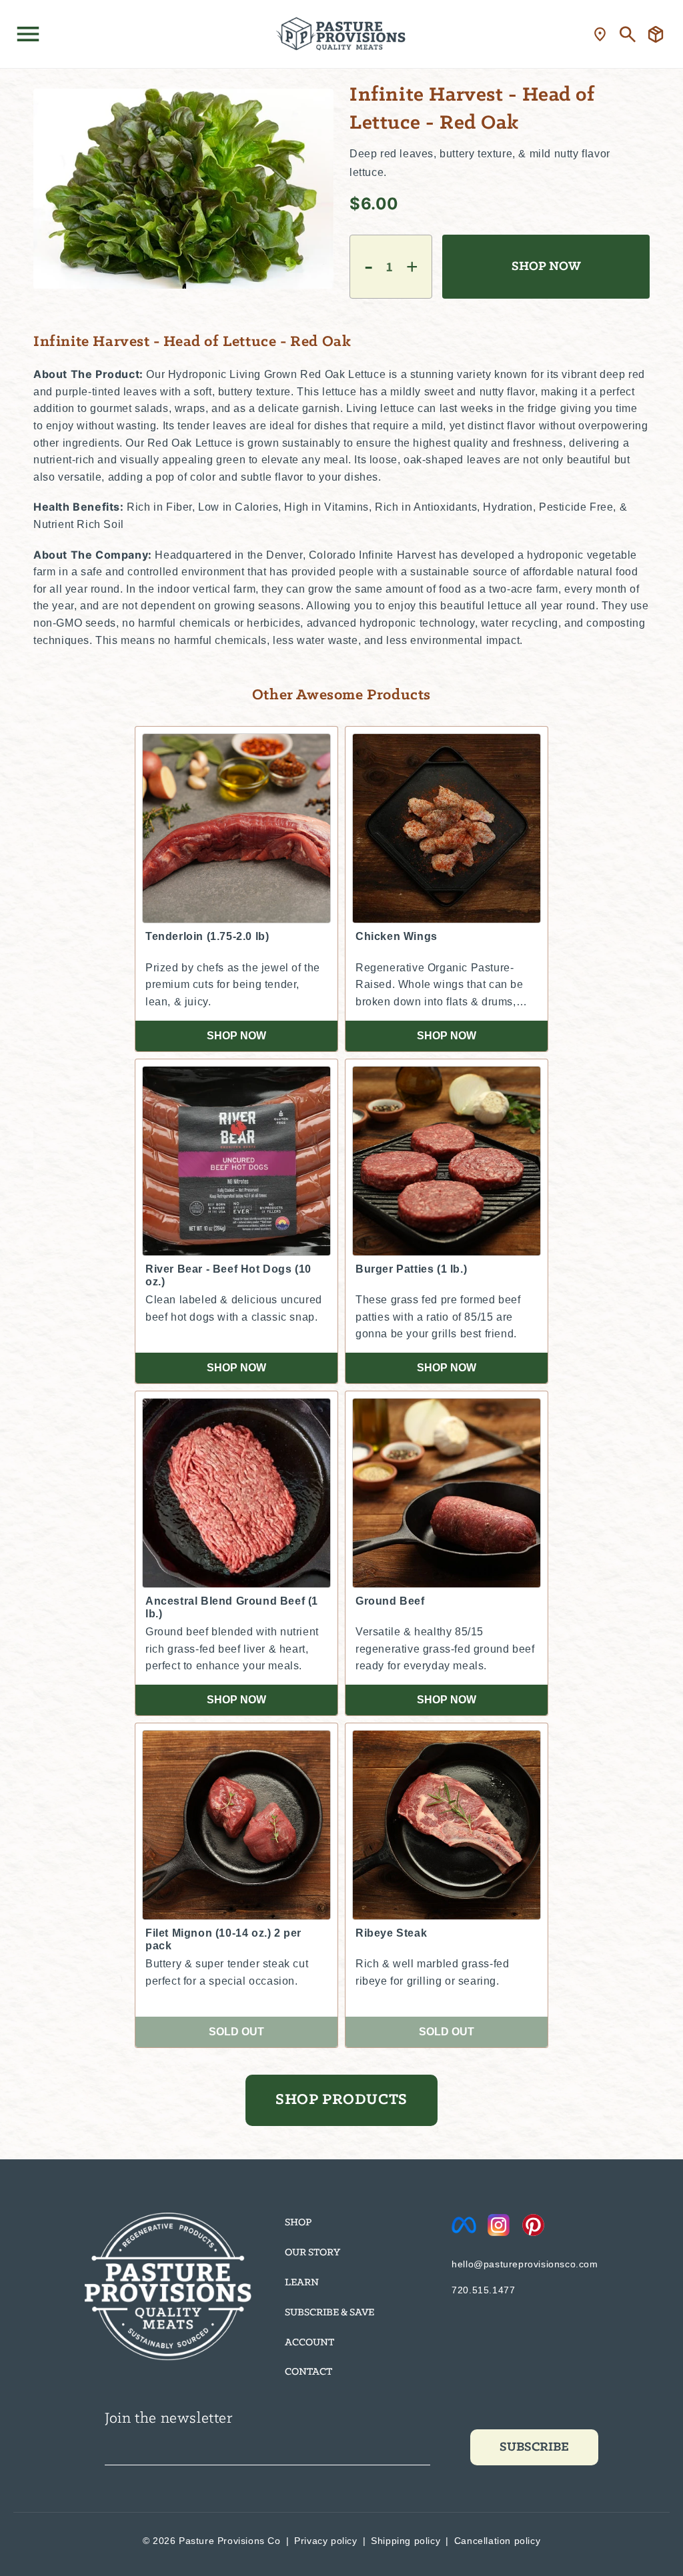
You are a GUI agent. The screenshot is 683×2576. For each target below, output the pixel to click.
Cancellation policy (497, 2541)
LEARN (302, 2283)
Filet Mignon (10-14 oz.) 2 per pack (223, 1939)
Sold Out (236, 2032)
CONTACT (308, 2372)
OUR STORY (312, 2253)
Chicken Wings (397, 936)
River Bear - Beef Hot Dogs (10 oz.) (228, 1275)
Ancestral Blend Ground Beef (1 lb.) (232, 1607)
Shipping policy (406, 2541)
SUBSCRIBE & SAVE (329, 2313)
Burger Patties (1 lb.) (411, 1269)
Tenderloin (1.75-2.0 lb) (207, 936)
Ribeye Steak (391, 1933)
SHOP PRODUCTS (341, 2100)
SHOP (298, 2223)
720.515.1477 (483, 2290)
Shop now (236, 1036)
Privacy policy (325, 2541)
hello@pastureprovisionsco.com (525, 2264)
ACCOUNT (309, 2343)
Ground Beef (390, 1601)
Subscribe (534, 2447)
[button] (28, 34)
